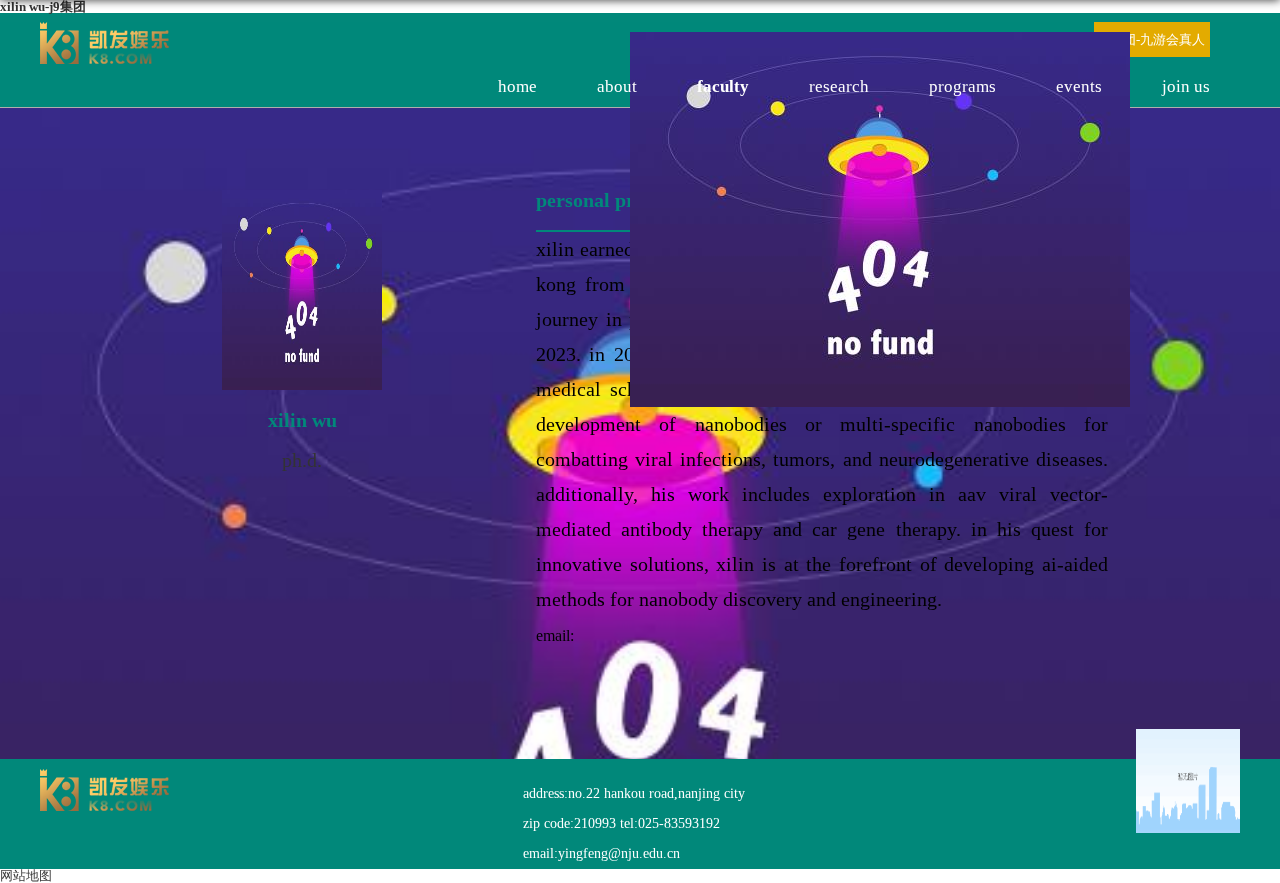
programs (962, 86)
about (617, 86)
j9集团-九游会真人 (1152, 39)
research (839, 86)
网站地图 (26, 875)
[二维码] (1188, 783)
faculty (723, 86)
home (517, 86)
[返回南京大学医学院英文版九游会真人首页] (105, 28)
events (1079, 86)
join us (1186, 86)
